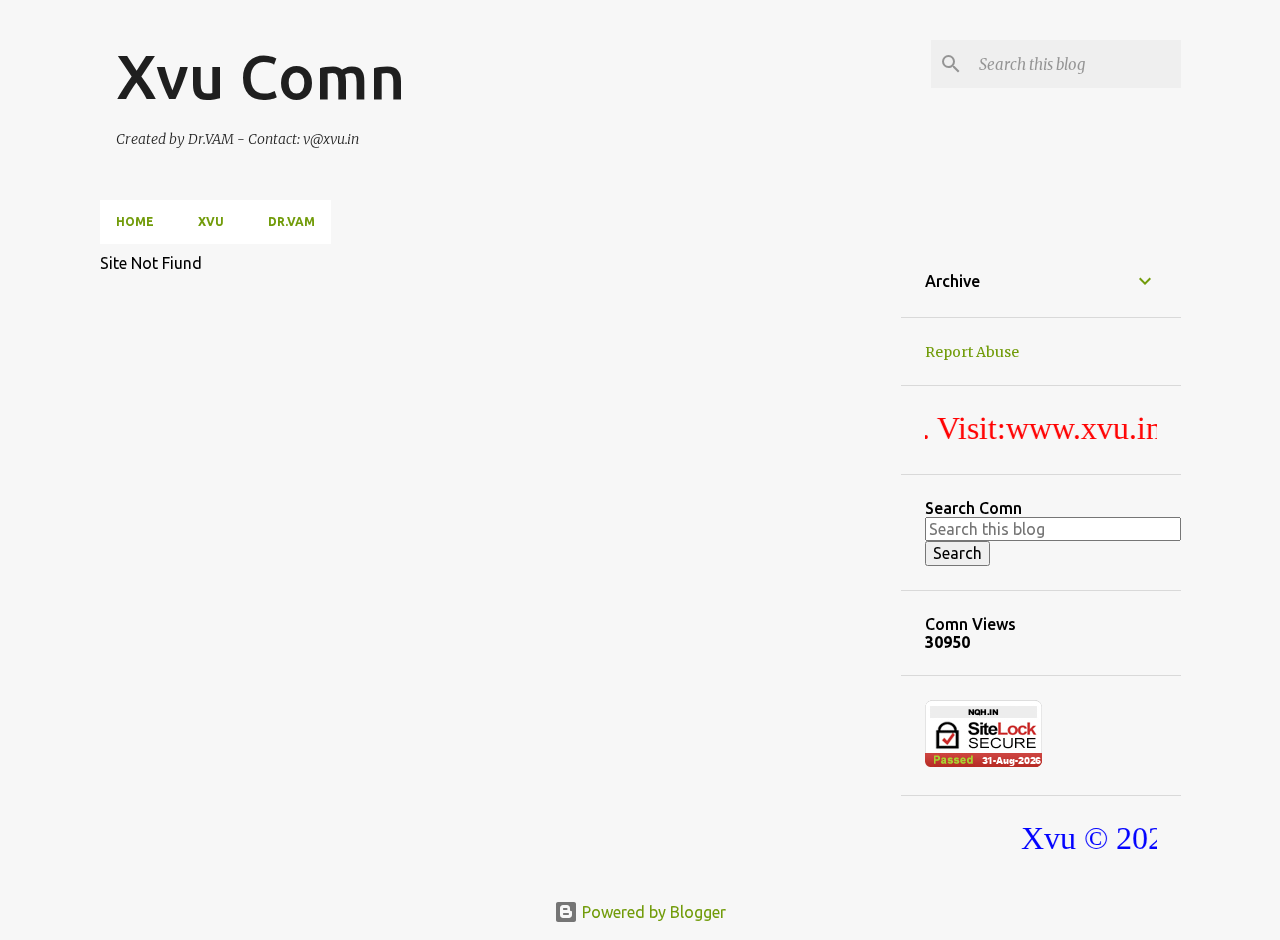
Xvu (211, 221)
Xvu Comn (260, 76)
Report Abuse (972, 352)
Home (135, 221)
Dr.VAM (291, 221)
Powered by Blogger (652, 912)
